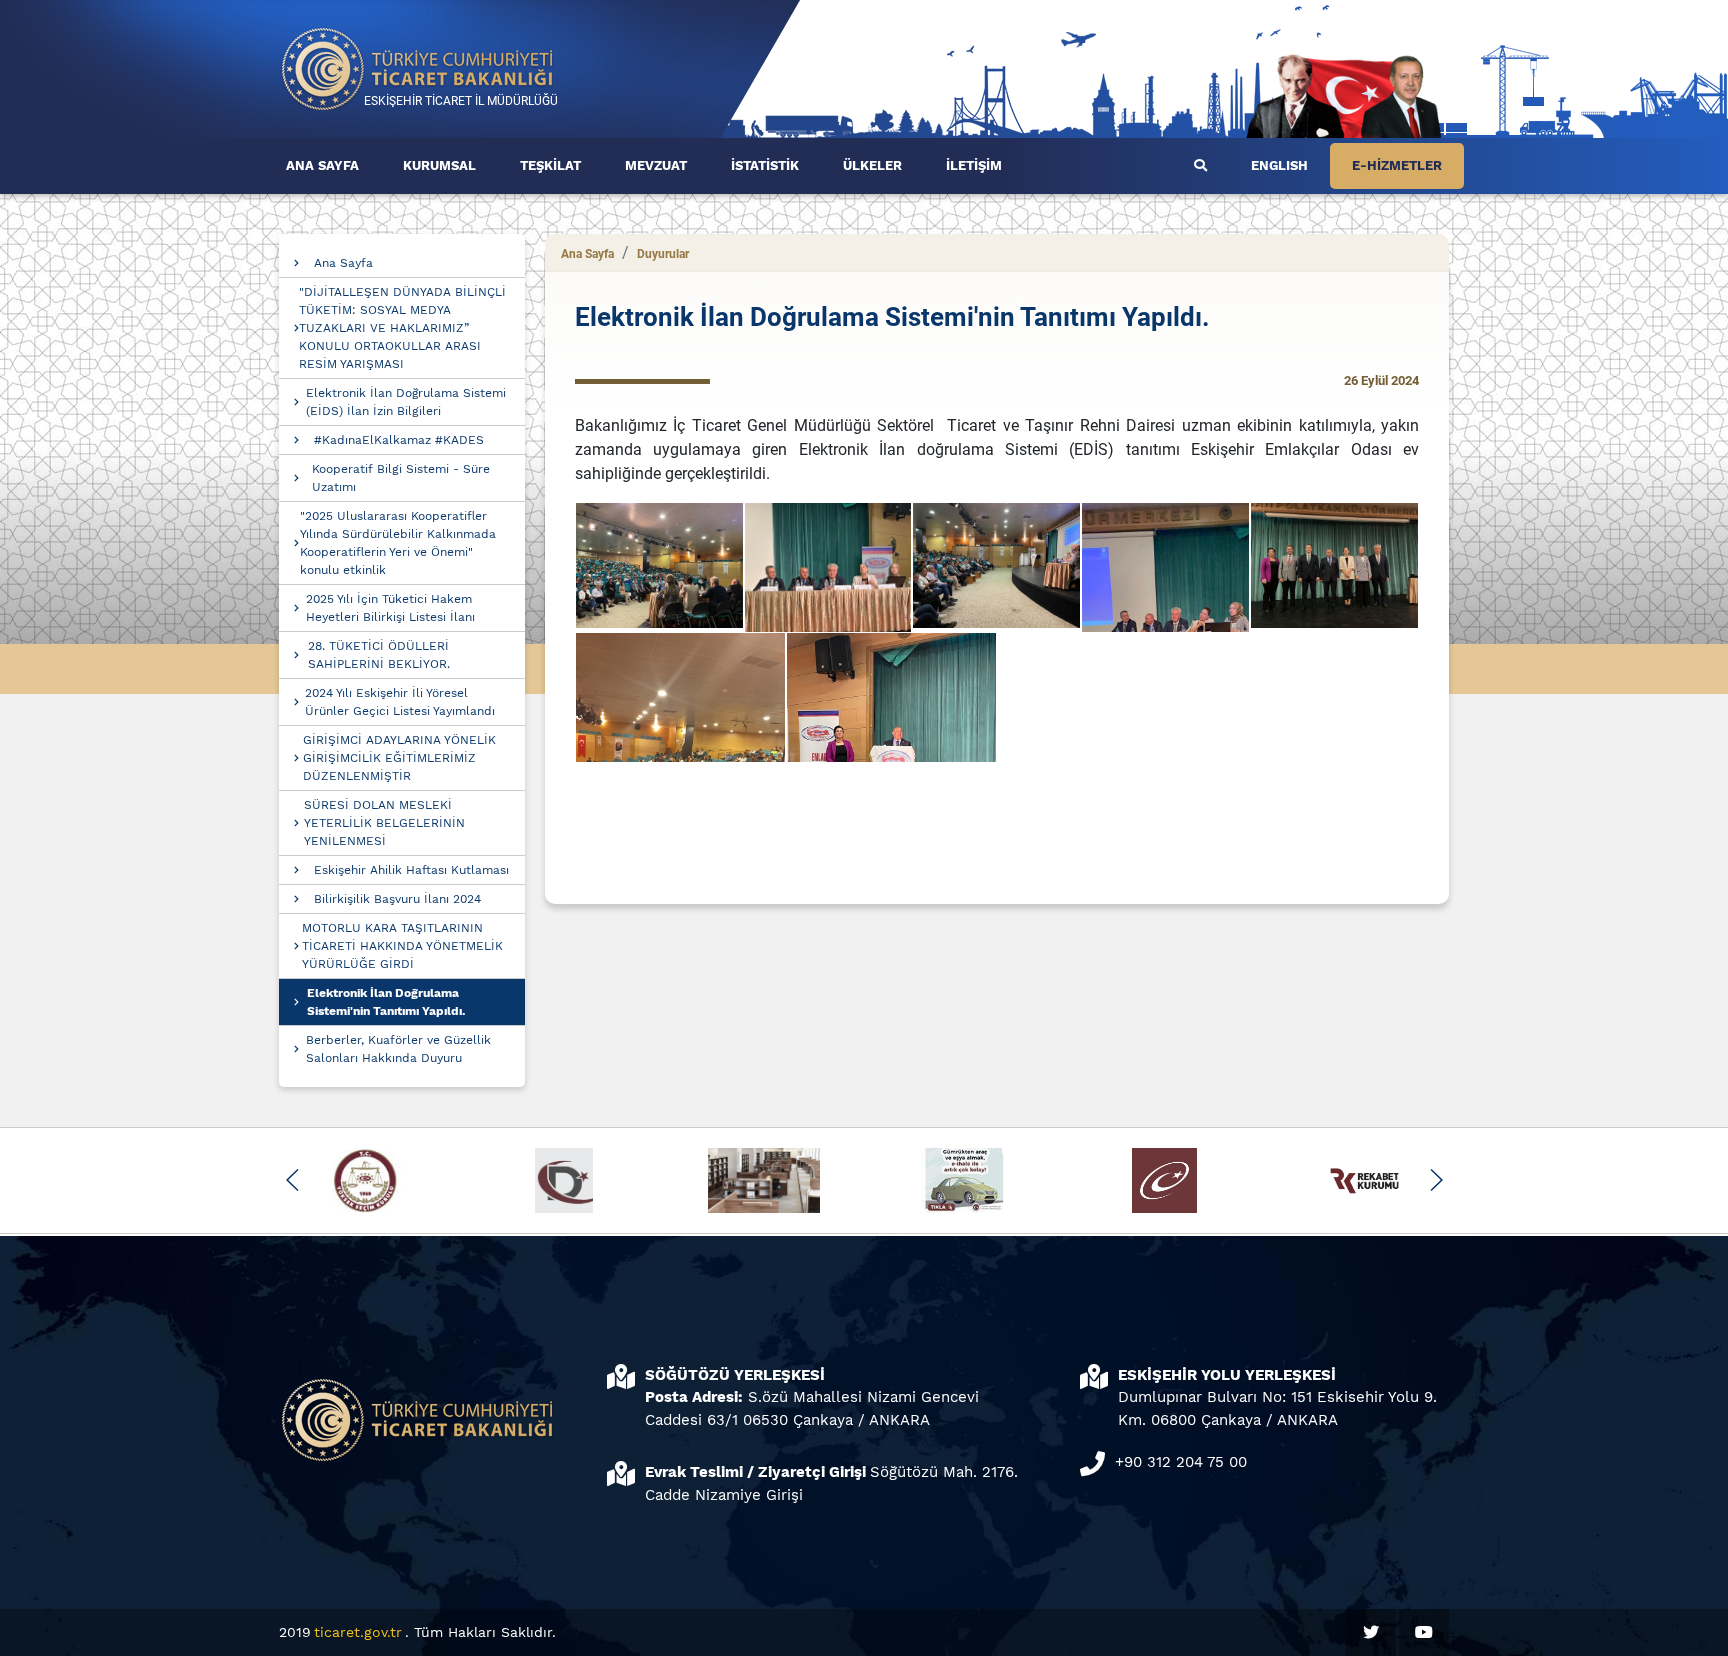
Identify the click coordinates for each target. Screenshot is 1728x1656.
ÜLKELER (872, 165)
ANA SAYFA (322, 165)
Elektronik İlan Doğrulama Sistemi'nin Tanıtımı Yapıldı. (386, 1002)
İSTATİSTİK (765, 165)
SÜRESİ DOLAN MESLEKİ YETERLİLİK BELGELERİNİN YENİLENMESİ (384, 823)
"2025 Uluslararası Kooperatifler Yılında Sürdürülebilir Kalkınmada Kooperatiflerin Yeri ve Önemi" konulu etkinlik (398, 543)
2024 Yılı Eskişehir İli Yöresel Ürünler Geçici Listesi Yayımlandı (400, 702)
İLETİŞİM (974, 165)
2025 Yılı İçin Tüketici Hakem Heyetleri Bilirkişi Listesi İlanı (390, 608)
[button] (292, 1180)
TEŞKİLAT (550, 165)
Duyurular (663, 254)
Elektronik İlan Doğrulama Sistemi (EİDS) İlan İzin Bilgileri (406, 402)
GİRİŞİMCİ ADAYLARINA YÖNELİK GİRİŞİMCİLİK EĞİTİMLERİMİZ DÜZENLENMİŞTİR (399, 758)
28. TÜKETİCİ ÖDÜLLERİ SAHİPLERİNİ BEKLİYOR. (379, 655)
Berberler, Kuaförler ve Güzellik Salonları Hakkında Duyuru (398, 1049)
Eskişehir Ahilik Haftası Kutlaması (411, 870)
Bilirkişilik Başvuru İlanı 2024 (397, 899)
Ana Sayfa (343, 263)
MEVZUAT (656, 165)
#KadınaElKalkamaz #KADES (399, 440)
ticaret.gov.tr (358, 1632)
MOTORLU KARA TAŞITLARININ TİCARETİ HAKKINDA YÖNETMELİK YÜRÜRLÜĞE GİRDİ (402, 946)
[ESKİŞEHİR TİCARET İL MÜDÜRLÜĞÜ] (418, 67)
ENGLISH (1279, 165)
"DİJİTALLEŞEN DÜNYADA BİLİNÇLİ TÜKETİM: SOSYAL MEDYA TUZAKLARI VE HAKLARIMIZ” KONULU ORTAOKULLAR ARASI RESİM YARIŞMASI (402, 328)
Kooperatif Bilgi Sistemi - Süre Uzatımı (401, 478)
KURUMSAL (439, 165)
